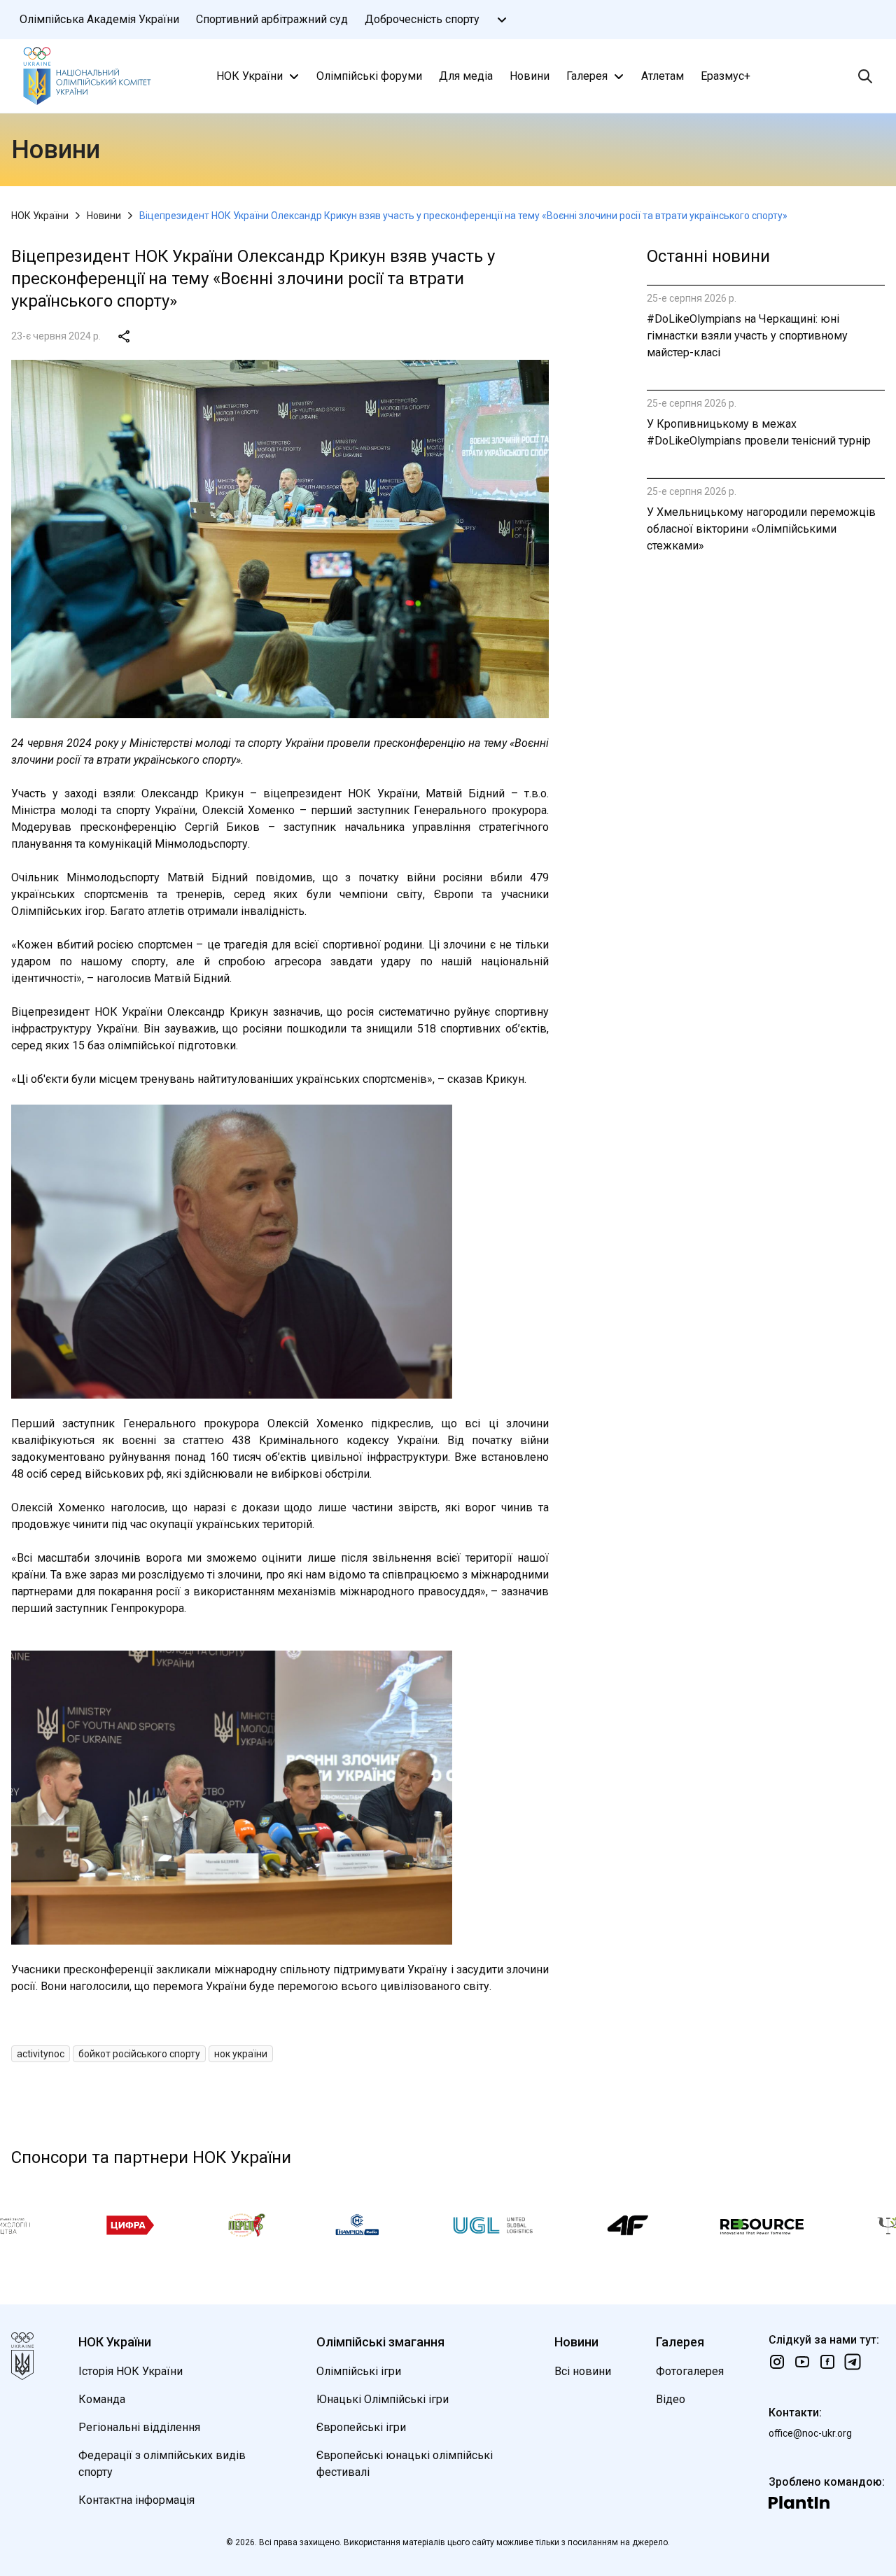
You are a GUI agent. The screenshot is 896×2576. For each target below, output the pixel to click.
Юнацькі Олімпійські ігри (383, 2399)
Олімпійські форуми (369, 76)
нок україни (241, 2054)
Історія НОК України (131, 2371)
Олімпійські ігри (359, 2371)
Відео (671, 2399)
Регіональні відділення (139, 2427)
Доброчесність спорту (422, 19)
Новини (530, 76)
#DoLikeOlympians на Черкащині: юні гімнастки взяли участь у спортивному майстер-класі (747, 336)
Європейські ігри (361, 2427)
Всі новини (583, 2371)
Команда (102, 2399)
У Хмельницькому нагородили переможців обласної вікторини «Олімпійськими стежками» (761, 529)
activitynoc (41, 2054)
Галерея (587, 76)
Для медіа (466, 76)
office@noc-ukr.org (810, 2433)
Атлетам (663, 76)
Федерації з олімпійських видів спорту (162, 2464)
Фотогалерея (690, 2371)
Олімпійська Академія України (99, 19)
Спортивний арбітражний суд (272, 19)
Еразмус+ (726, 76)
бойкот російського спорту (139, 2054)
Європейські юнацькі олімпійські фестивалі (405, 2464)
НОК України (250, 76)
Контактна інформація (136, 2500)
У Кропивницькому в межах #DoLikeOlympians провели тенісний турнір (759, 432)
